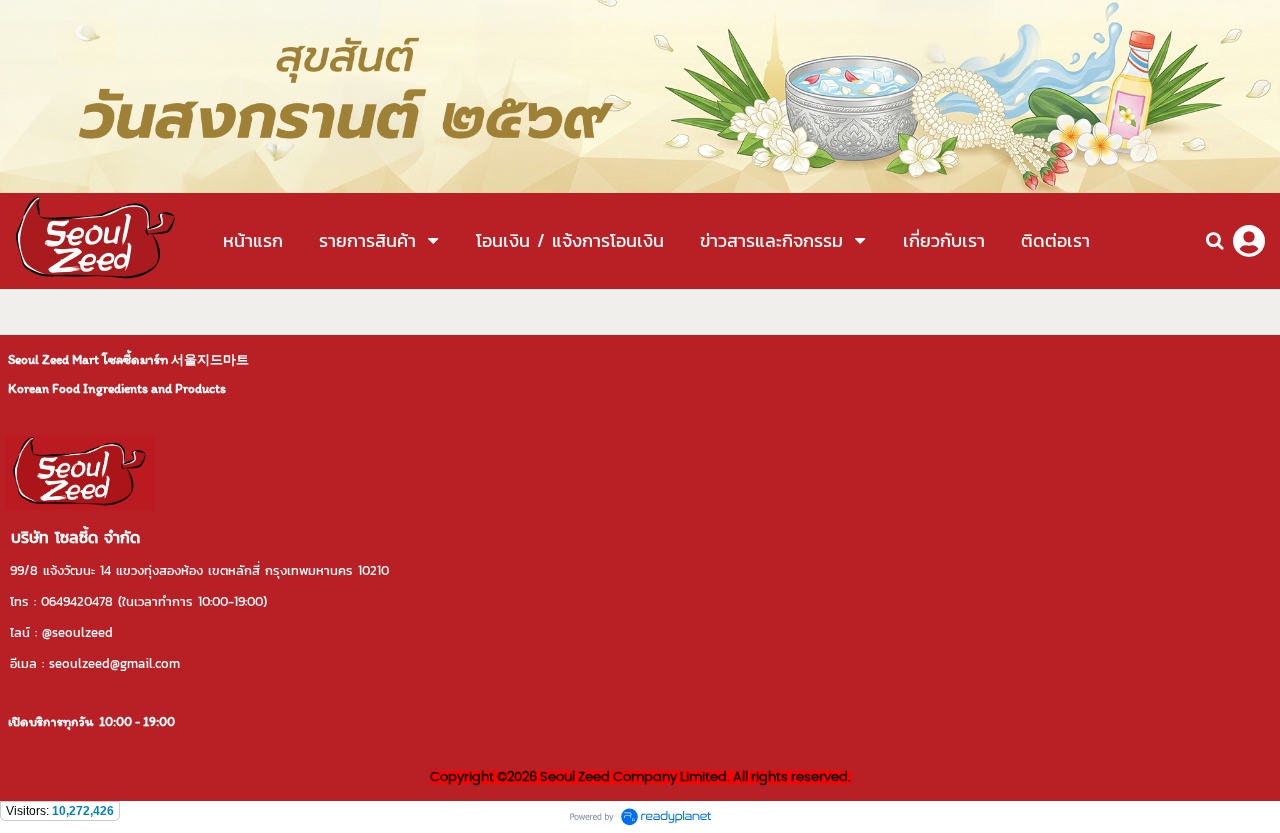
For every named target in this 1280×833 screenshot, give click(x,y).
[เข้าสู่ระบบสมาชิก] (1249, 241)
